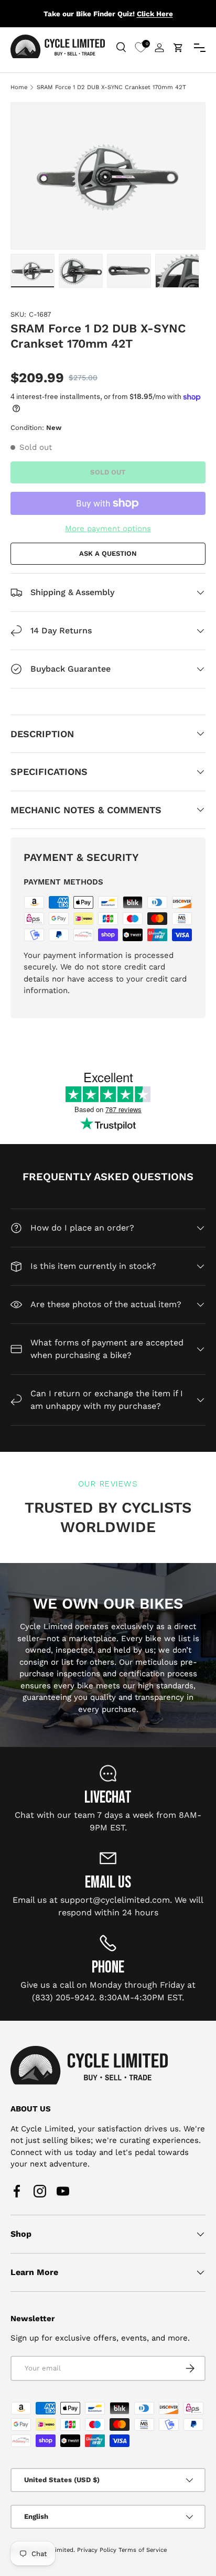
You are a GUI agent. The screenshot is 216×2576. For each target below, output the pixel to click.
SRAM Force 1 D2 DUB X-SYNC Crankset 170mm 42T (111, 87)
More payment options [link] (108, 529)
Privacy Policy (97, 2550)
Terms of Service (143, 2550)
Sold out (108, 472)
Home (19, 87)
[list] (108, 176)
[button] (178, 48)
